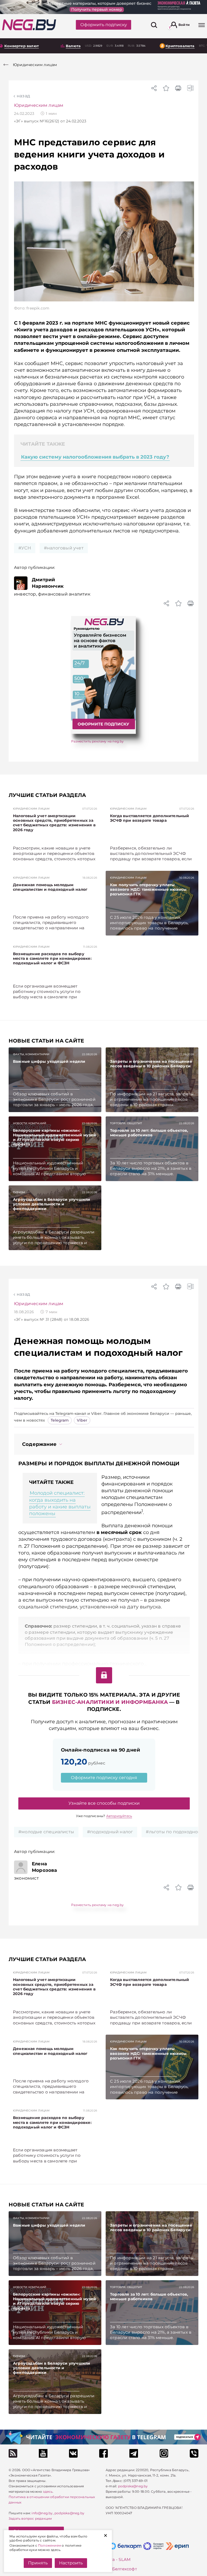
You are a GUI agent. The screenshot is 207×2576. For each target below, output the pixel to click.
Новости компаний (30, 1123)
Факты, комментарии (31, 1054)
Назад (23, 96)
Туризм (19, 1192)
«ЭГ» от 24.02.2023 (50, 121)
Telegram (60, 1420)
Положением (49, 2545)
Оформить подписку (104, 25)
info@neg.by (42, 2513)
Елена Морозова (44, 1867)
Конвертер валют (22, 46)
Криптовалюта (180, 46)
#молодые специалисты (46, 1832)
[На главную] (29, 25)
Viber (82, 1420)
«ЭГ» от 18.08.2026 (52, 1319)
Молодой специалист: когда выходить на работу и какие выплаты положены (60, 1503)
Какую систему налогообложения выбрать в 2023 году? (95, 457)
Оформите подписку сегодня (104, 1778)
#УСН (25, 548)
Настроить (71, 2563)
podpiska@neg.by (69, 2513)
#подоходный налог (110, 1832)
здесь (48, 2491)
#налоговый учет (64, 548)
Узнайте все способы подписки (104, 1803)
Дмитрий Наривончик (48, 583)
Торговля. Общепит (126, 1123)
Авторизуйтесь (119, 1816)
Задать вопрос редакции (30, 2518)
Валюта (73, 46)
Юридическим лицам (39, 105)
